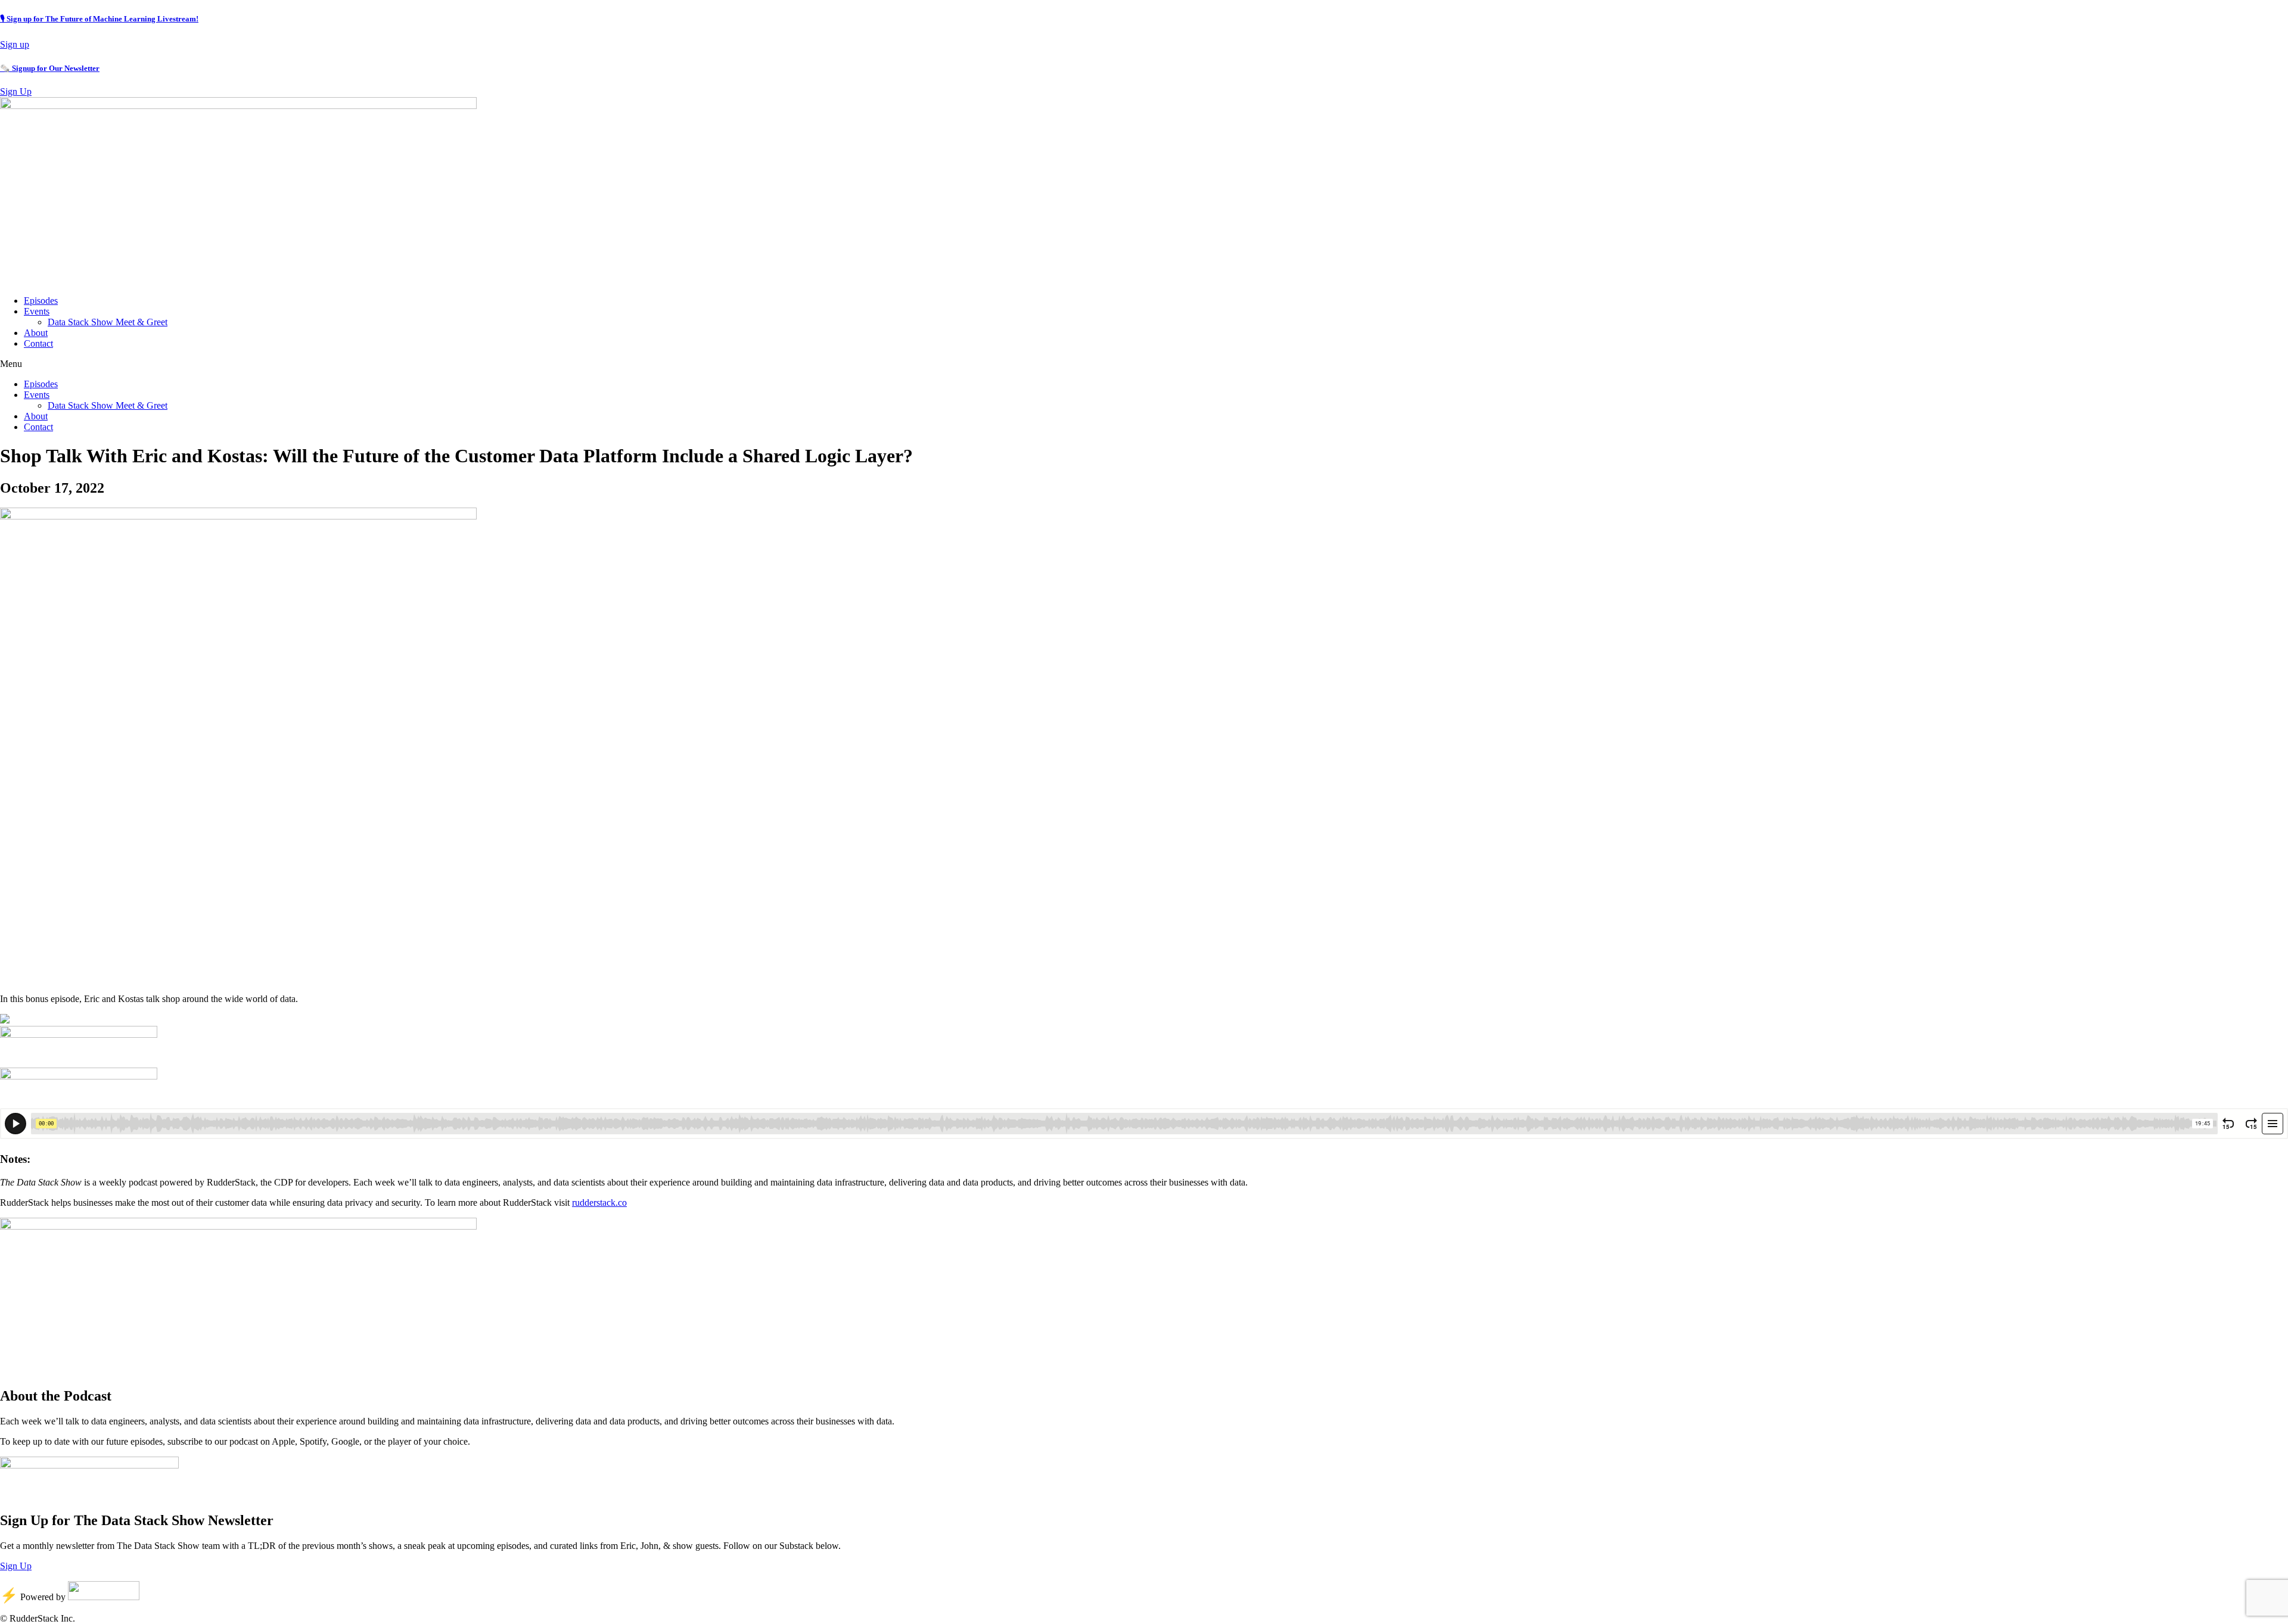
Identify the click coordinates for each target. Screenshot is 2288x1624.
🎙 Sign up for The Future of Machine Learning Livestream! (99, 19)
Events (37, 311)
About (36, 333)
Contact (38, 343)
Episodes (41, 301)
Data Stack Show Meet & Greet (108, 322)
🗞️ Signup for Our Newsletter (50, 68)
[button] (1144, 364)
